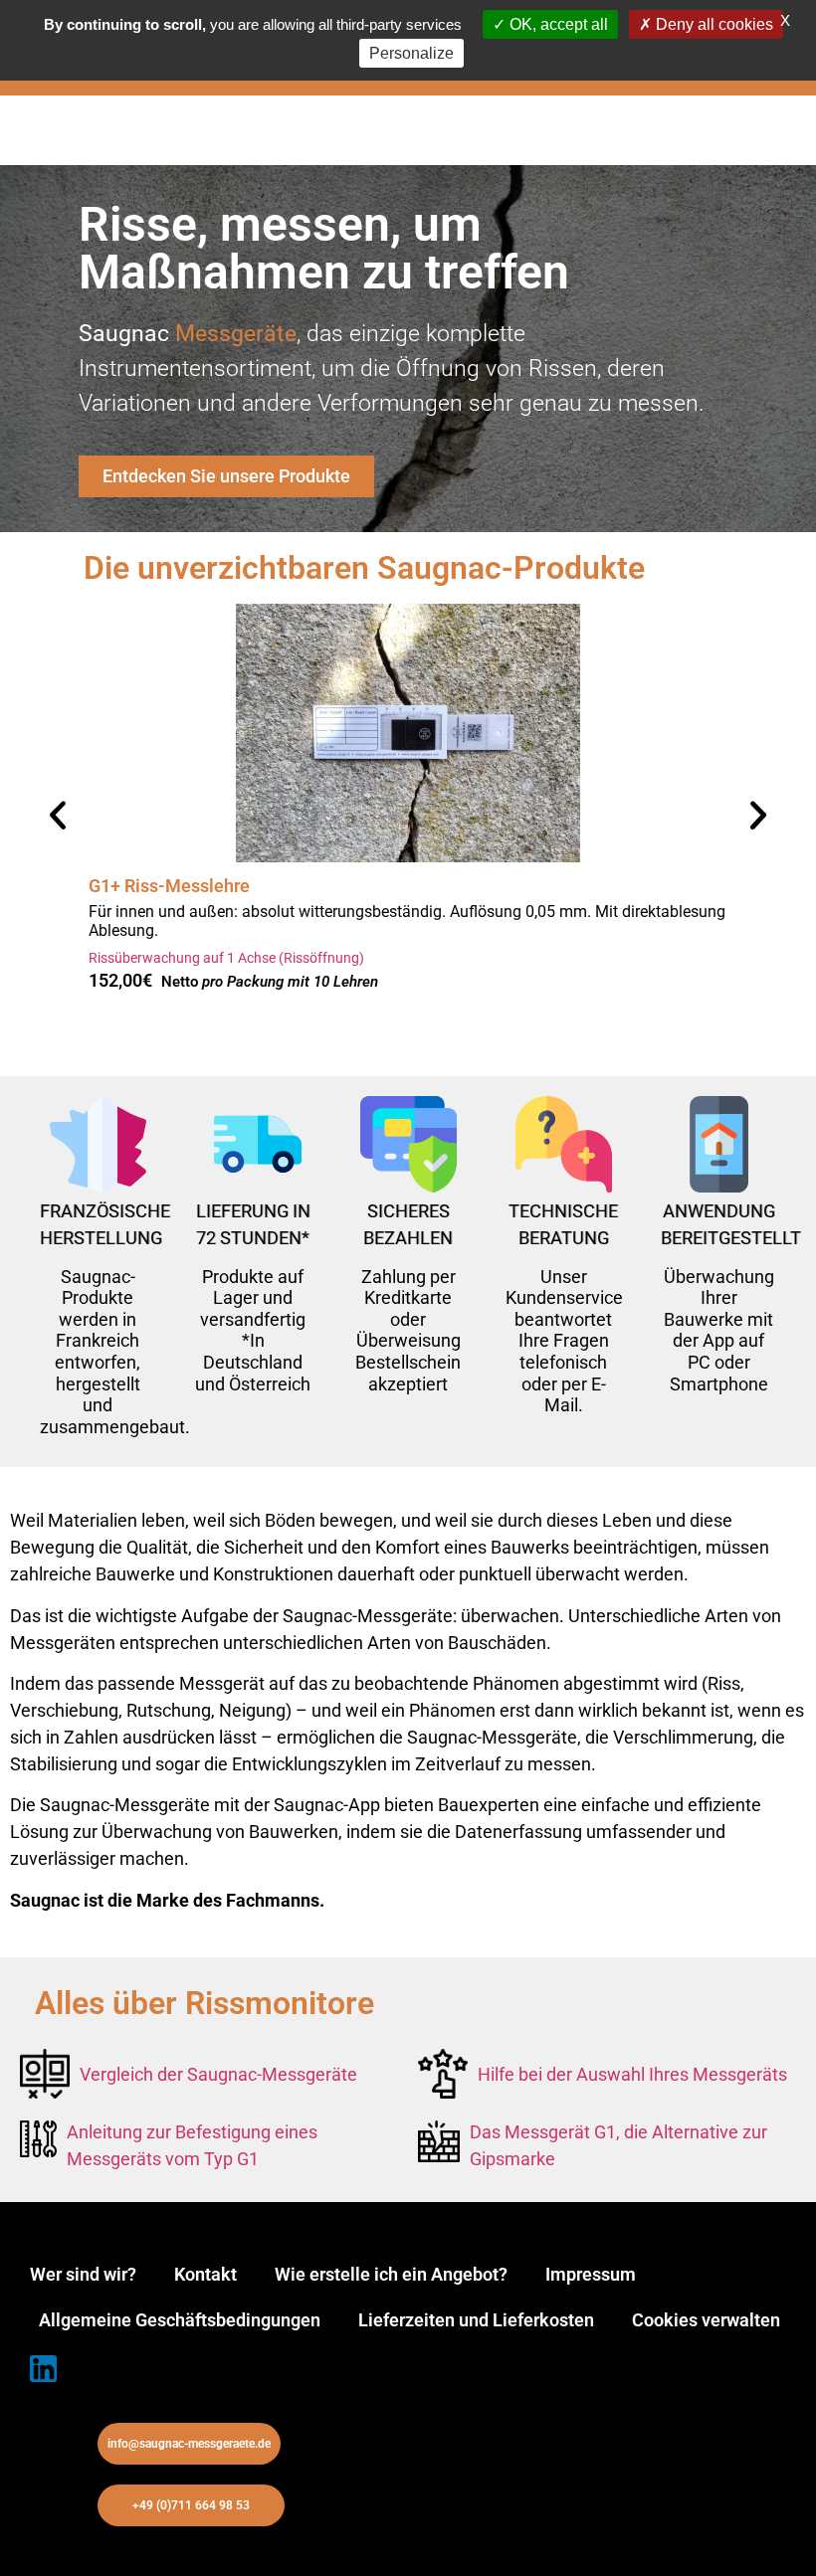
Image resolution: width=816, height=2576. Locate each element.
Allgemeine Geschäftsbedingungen (180, 2320)
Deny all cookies (713, 24)
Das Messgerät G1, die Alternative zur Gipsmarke (618, 2145)
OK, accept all (557, 24)
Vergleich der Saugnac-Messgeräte (218, 2074)
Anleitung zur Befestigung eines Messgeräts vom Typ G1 (192, 2145)
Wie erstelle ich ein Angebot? (391, 2274)
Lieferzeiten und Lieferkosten (476, 2320)
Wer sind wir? (83, 2274)
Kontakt (205, 2274)
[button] (58, 816)
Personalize (411, 53)
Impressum (591, 2274)
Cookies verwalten (706, 2320)
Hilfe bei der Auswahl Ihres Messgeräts (632, 2074)
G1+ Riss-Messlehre (169, 886)
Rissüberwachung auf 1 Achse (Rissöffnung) (226, 958)
